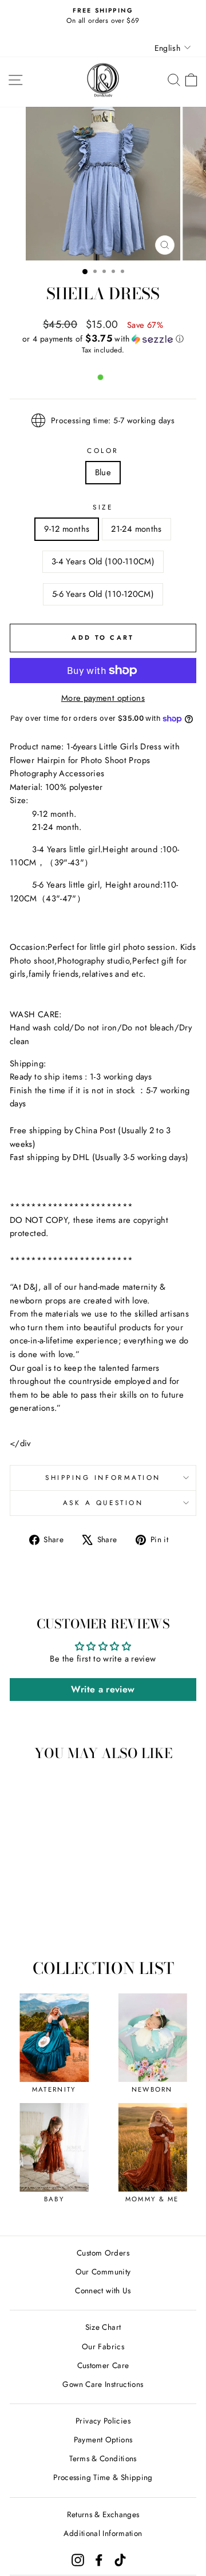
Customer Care (103, 2365)
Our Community (103, 2272)
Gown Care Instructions (103, 2384)
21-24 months (136, 529)
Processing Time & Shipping (103, 2477)
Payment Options (103, 2439)
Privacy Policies (103, 2421)
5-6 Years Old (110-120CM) (103, 594)
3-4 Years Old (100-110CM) (103, 561)
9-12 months (67, 529)
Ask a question (103, 1502)
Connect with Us (103, 2290)
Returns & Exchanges (103, 2514)
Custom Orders (103, 2253)
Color (103, 450)
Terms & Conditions (103, 2458)
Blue (103, 472)
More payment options (103, 698)
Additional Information (103, 2533)
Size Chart (103, 2327)
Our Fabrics (103, 2346)
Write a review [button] (103, 1689)
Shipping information (103, 1477)
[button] (103, 339)
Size (103, 507)
